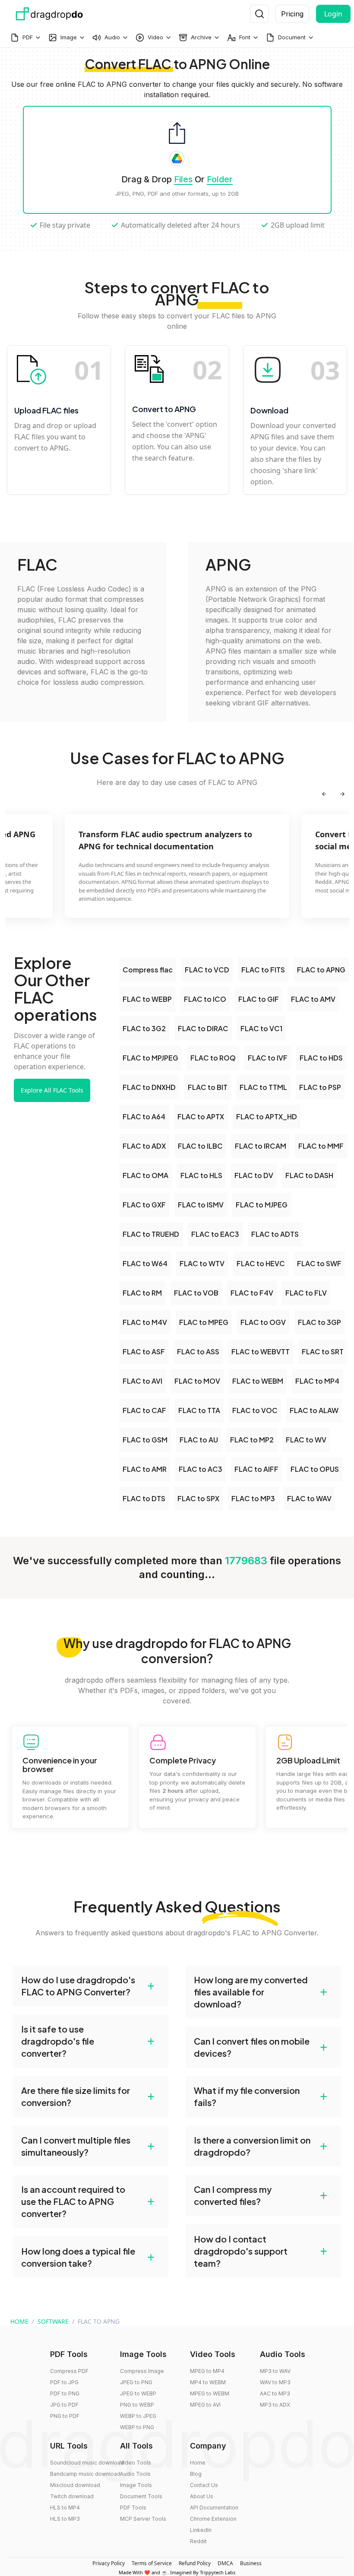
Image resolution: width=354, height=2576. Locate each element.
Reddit (198, 2541)
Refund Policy (195, 2563)
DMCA (225, 2563)
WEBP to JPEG (138, 2416)
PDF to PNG (65, 2393)
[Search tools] (259, 14)
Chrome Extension (213, 2519)
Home (198, 2463)
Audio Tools (135, 2474)
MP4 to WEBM (208, 2382)
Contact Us (204, 2485)
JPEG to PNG (136, 2382)
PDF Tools (133, 2508)
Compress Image (142, 2371)
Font (245, 37)
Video (155, 37)
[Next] (342, 794)
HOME (19, 2321)
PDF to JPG (64, 2382)
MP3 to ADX (275, 2405)
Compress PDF (69, 2371)
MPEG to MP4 (207, 2371)
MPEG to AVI (205, 2405)
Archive (201, 37)
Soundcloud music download (87, 2463)
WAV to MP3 (275, 2382)
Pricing (292, 14)
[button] (91, 1986)
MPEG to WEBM (210, 2393)
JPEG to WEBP (138, 2393)
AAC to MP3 (275, 2393)
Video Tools (136, 2463)
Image (69, 37)
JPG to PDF (64, 2405)
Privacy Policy (109, 2563)
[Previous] (324, 794)
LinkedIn (201, 2530)
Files (183, 179)
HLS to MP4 (65, 2508)
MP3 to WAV (275, 2371)
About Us (202, 2496)
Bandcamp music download (85, 2474)
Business (251, 2563)
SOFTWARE (53, 2321)
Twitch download (72, 2496)
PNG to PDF (65, 2416)
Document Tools (141, 2496)
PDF (28, 37)
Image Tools (136, 2485)
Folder (220, 179)
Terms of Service (152, 2563)
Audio (112, 37)
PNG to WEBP (137, 2405)
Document (292, 37)
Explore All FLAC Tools (52, 1090)
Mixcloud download (75, 2485)
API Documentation (214, 2508)
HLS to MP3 (65, 2519)
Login (333, 14)
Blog (196, 2474)
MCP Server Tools (143, 2519)
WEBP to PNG (137, 2427)
